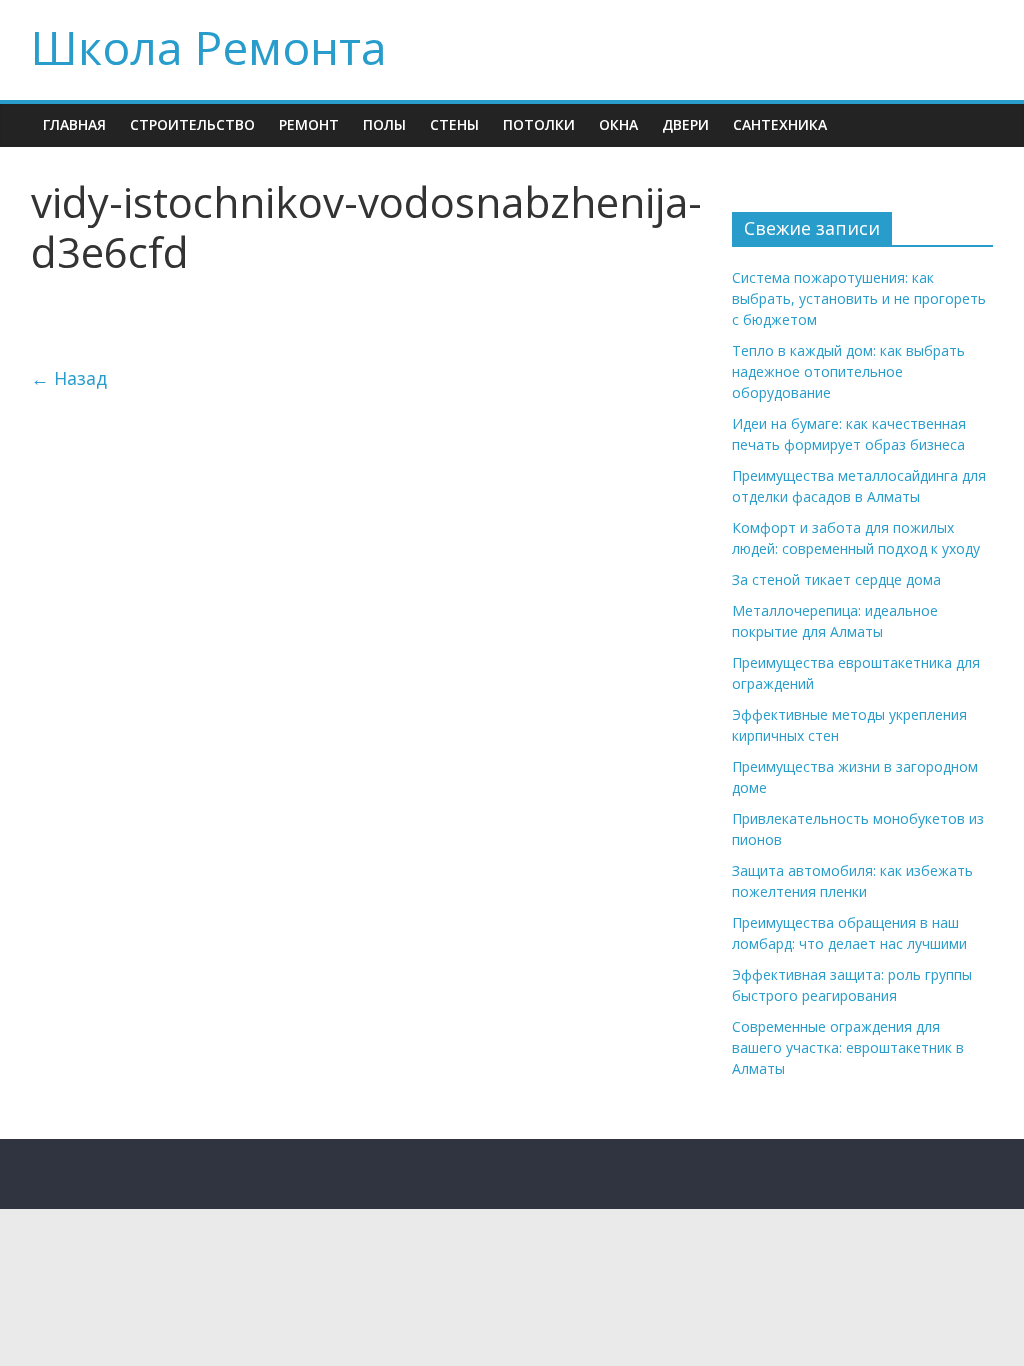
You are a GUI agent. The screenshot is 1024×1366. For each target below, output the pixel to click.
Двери (685, 124)
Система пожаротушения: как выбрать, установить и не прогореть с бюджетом (859, 298)
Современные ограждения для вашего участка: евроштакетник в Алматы (848, 1047)
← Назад (69, 378)
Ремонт (309, 124)
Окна (618, 124)
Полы (384, 124)
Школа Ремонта (209, 47)
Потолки (539, 124)
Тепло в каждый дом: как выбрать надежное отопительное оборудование (848, 371)
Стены (454, 124)
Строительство (192, 124)
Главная (74, 124)
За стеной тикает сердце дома (836, 579)
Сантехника (780, 124)
